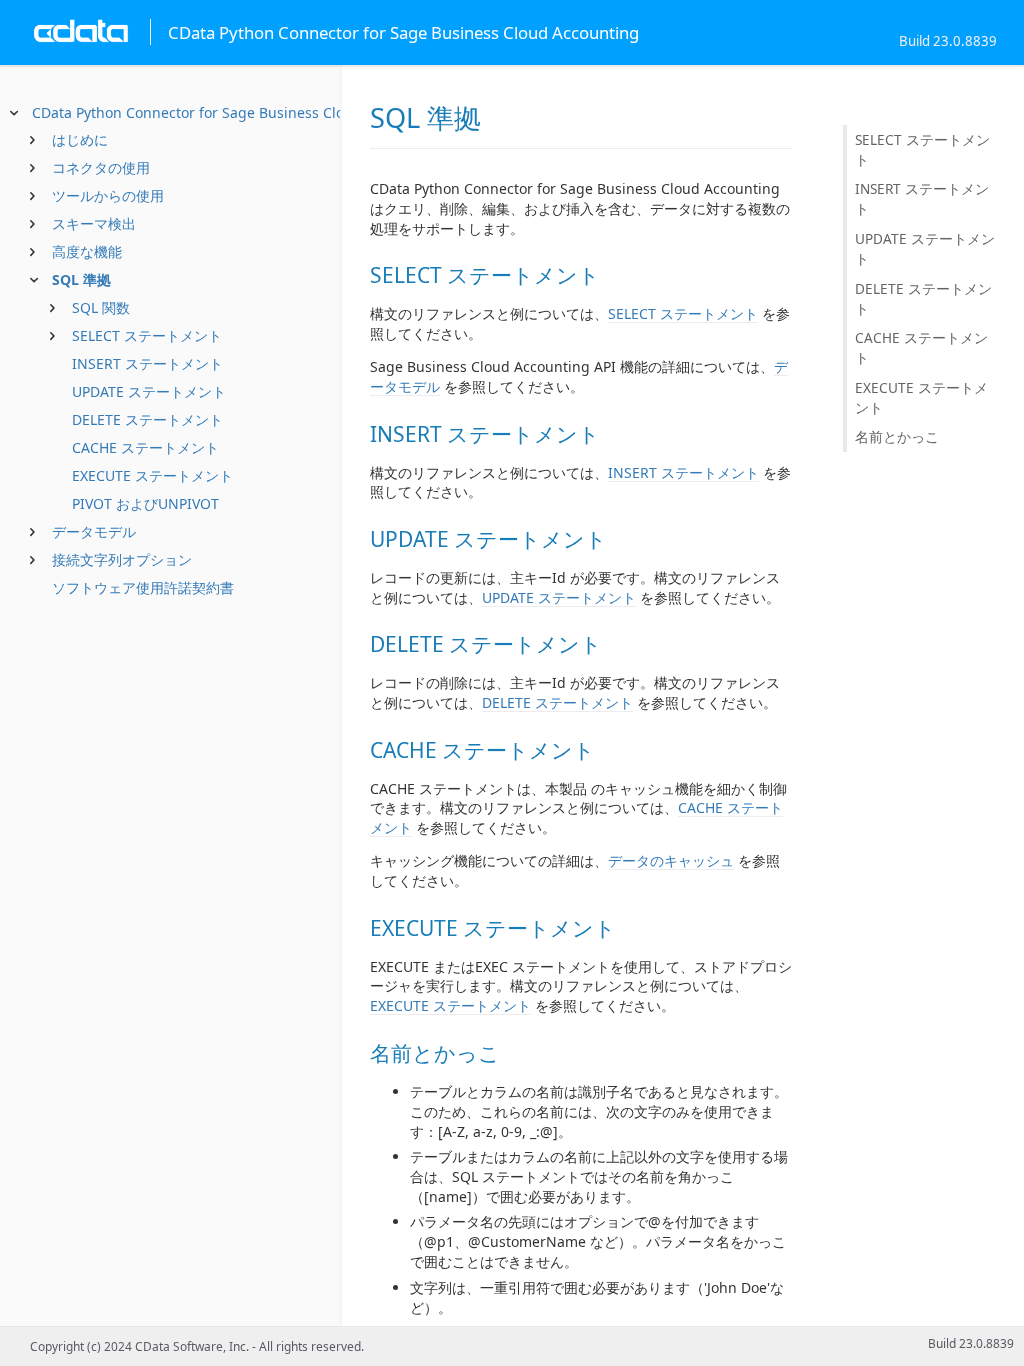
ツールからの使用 (108, 195)
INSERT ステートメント (147, 363)
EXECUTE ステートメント (152, 475)
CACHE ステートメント (145, 447)
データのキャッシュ (671, 860)
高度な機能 (87, 251)
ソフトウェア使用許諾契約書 (143, 587)
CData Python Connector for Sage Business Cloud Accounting (237, 112)
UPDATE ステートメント (149, 391)
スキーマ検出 (94, 223)
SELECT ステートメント (147, 335)
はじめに (80, 139)
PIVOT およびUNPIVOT (145, 503)
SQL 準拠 (81, 279)
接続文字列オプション (122, 559)
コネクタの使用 (101, 167)
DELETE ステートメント (147, 419)
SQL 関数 (101, 307)
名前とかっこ (897, 436)
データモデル (94, 531)
